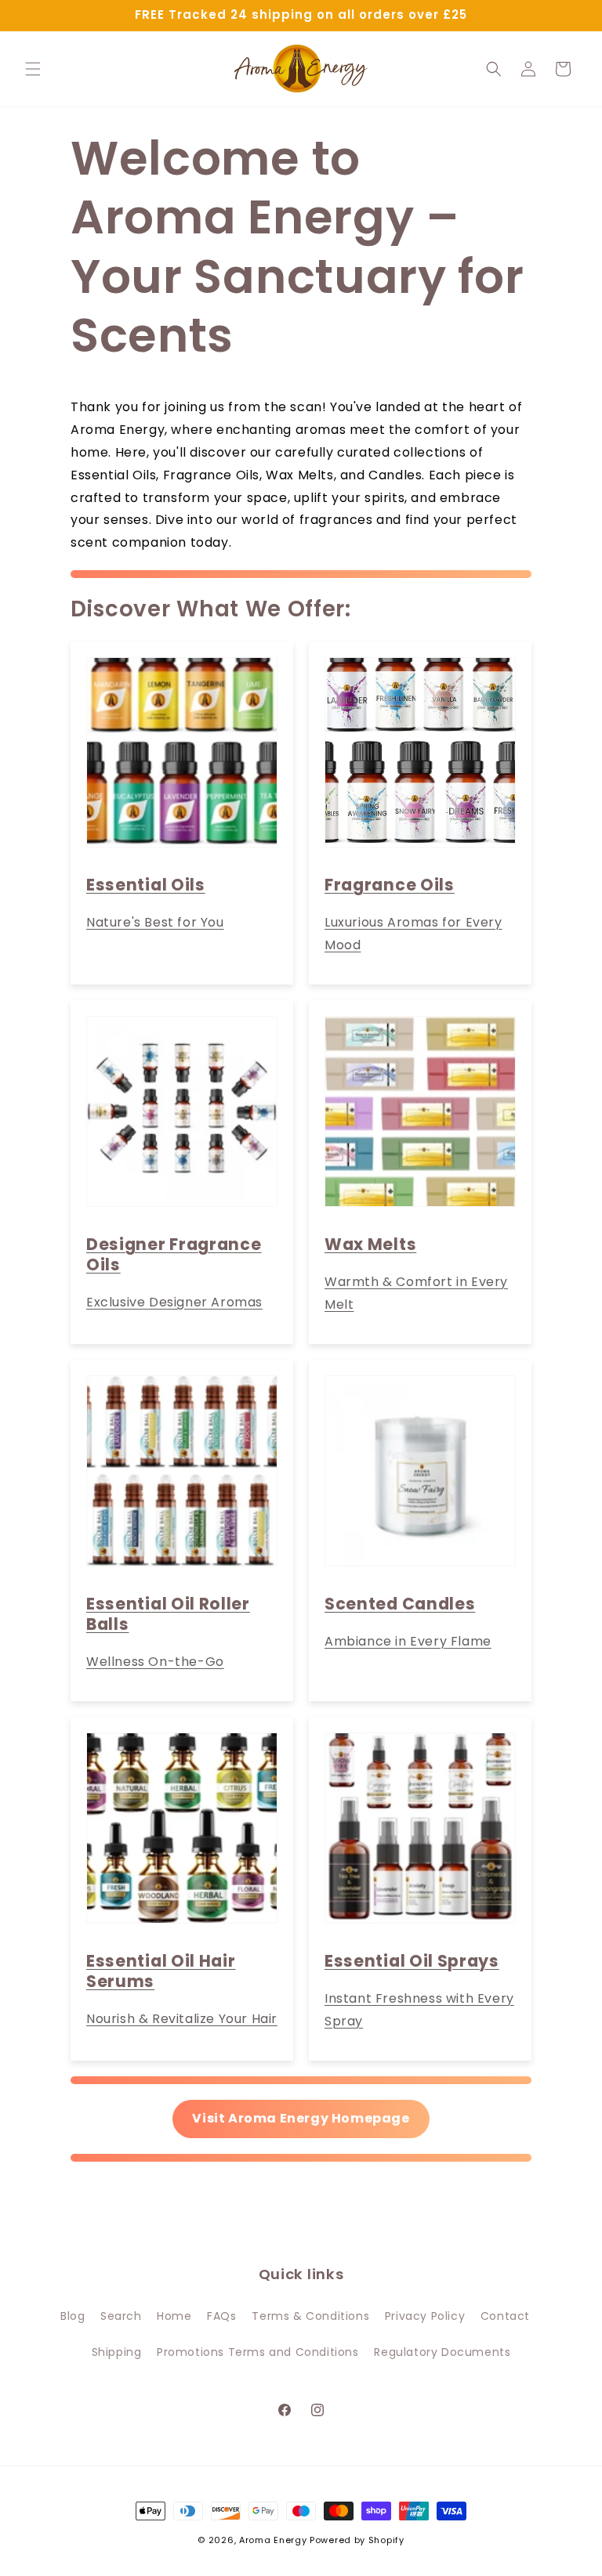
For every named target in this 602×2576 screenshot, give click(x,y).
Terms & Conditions (310, 2316)
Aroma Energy (273, 2540)
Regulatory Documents (442, 2352)
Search (121, 2316)
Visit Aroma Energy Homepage (301, 2118)
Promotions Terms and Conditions (258, 2352)
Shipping (117, 2352)
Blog (73, 2316)
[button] (33, 69)
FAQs (221, 2316)
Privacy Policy (425, 2316)
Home (174, 2316)
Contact (505, 2316)
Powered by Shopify (357, 2540)
